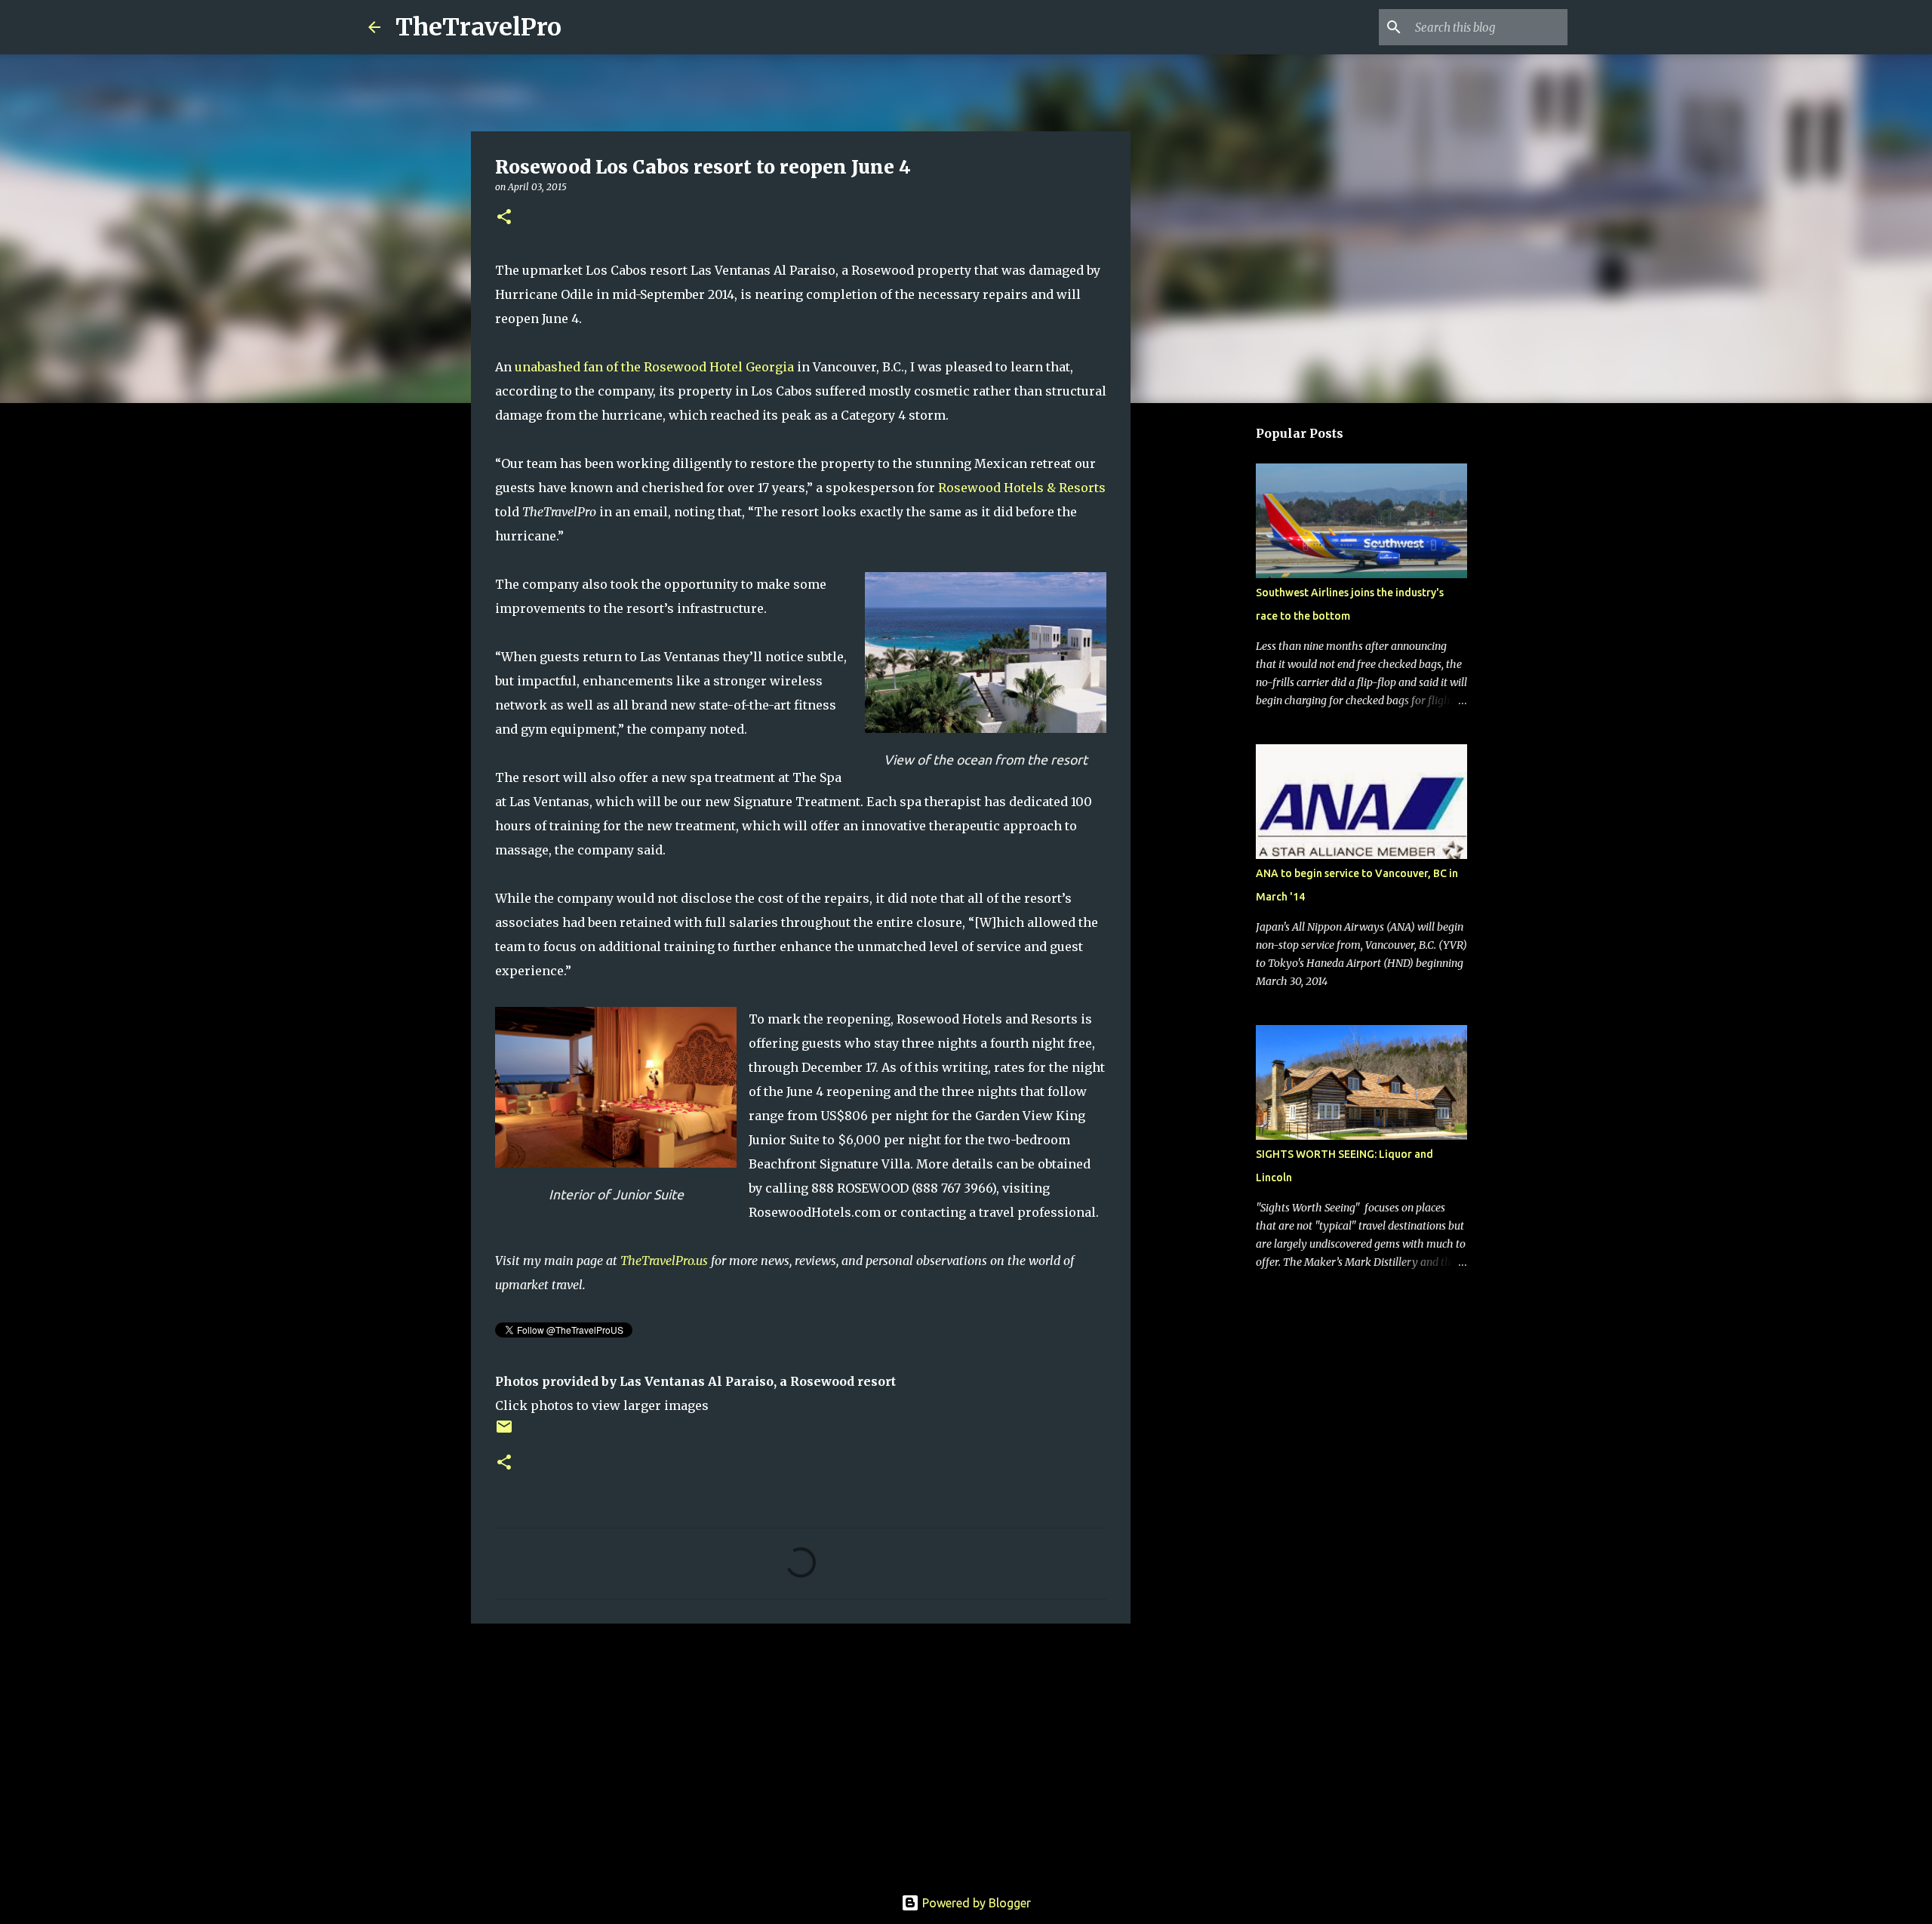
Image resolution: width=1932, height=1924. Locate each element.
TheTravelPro (478, 27)
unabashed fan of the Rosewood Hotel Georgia (654, 367)
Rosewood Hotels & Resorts (1022, 488)
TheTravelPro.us (664, 1261)
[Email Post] (504, 1432)
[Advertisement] (801, 1752)
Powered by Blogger (975, 1903)
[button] (504, 218)
